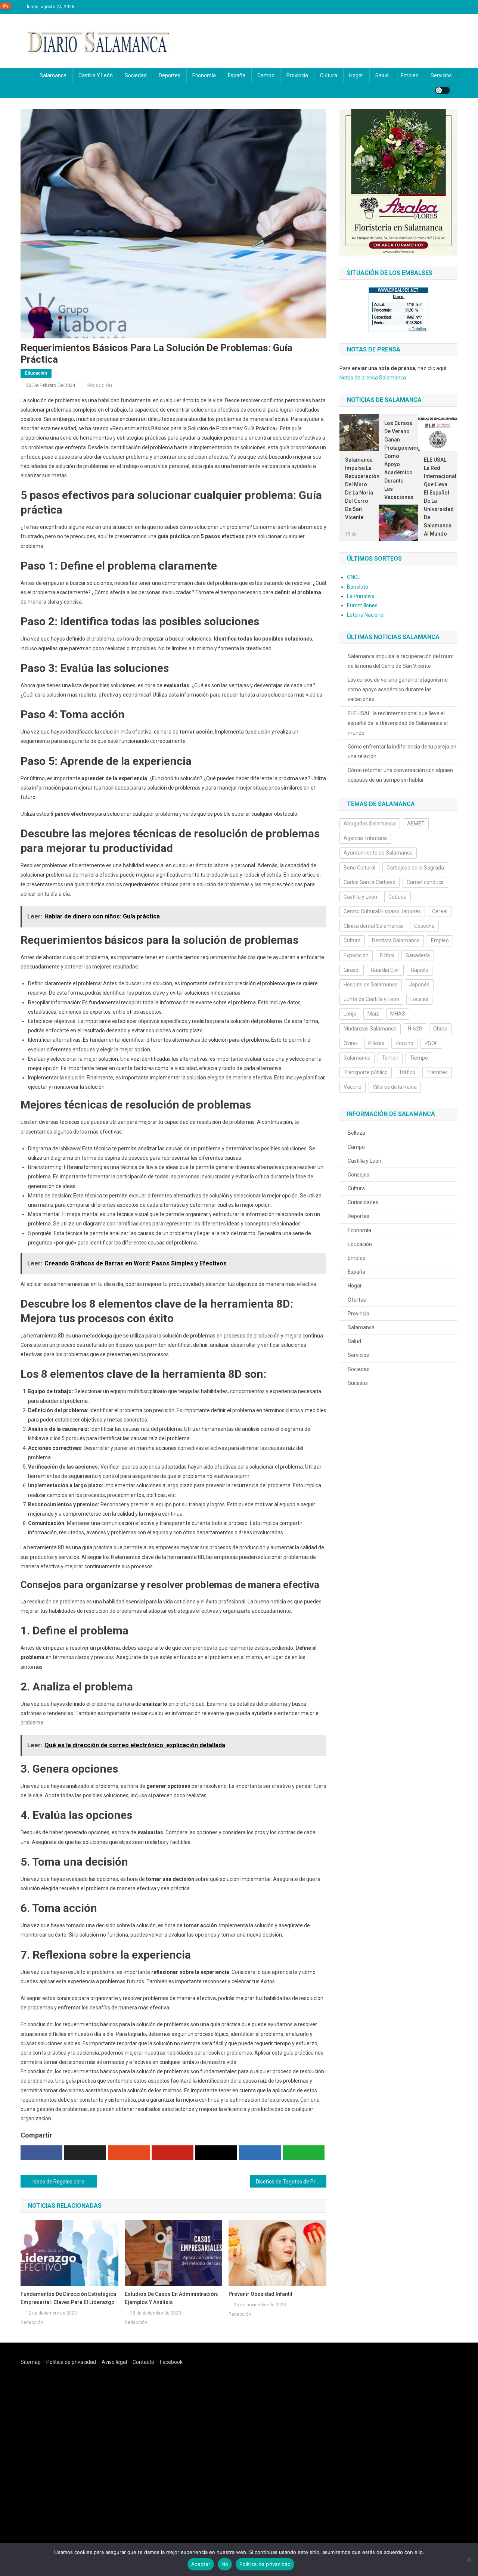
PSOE (431, 1043)
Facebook (171, 2362)
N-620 (415, 1029)
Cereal (440, 911)
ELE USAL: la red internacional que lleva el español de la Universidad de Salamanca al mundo (438, 497)
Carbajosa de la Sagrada (415, 868)
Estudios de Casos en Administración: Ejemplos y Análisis (172, 2298)
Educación (36, 373)
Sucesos (358, 1383)
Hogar (356, 75)
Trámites (437, 1072)
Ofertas (357, 1300)
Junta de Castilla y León (371, 999)
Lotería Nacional (366, 615)
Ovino (350, 1043)
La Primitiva (361, 596)
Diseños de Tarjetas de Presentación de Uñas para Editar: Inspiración (291, 2182)
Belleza (356, 1133)
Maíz (373, 1014)
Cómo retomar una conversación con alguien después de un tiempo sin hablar (400, 775)
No (225, 2564)
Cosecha (424, 926)
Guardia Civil (385, 970)
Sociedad (136, 75)
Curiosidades (363, 1202)
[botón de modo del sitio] (443, 90)
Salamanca (53, 75)
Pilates (376, 1043)
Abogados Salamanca (370, 824)
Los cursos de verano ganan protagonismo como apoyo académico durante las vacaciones (398, 460)
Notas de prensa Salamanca (373, 378)
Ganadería (418, 955)
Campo (266, 75)
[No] (469, 2560)
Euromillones (362, 605)
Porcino (404, 1043)
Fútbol (387, 955)
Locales (419, 999)
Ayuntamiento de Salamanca (378, 853)
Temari (390, 1058)
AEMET (416, 824)
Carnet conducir (425, 882)
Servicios (441, 75)
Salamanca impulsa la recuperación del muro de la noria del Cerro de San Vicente (359, 489)
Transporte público (366, 1072)
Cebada (398, 897)
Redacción (99, 385)
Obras (440, 1029)
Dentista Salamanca (396, 940)
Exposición (356, 955)
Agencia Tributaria (365, 838)
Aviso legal (114, 2362)
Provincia (297, 75)
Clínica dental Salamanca (373, 926)
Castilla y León (96, 75)
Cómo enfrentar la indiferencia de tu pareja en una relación (402, 751)
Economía (204, 75)
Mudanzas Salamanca (370, 1029)
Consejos (358, 1175)
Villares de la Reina (395, 1087)
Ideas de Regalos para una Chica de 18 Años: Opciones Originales (65, 2182)
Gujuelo (420, 970)
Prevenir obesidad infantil (260, 2294)
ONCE (354, 577)
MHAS (398, 1014)
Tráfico (407, 1072)
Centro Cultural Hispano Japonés (382, 911)
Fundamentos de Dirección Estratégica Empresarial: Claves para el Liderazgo (68, 2298)
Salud (382, 75)
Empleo (410, 75)
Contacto (143, 2362)
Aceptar (201, 2564)
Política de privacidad (71, 2362)
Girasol (352, 970)
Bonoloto (358, 587)
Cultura (329, 75)
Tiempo (419, 1058)
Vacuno (353, 1087)
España (237, 75)
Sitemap (31, 2362)
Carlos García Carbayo (370, 882)
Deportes (170, 75)
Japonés (419, 985)
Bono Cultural (359, 868)
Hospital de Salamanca (371, 985)
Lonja (350, 1014)
